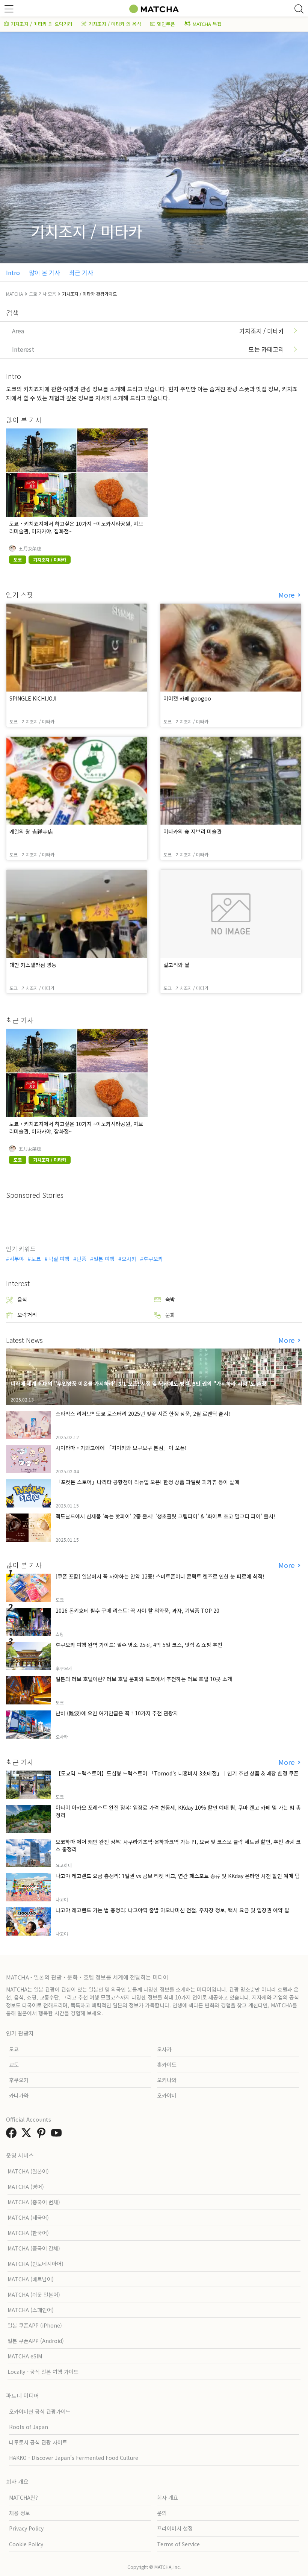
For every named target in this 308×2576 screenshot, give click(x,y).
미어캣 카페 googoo (187, 698)
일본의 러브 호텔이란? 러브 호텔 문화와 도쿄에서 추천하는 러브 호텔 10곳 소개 (144, 1679)
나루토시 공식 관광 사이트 (38, 2442)
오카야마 (167, 2095)
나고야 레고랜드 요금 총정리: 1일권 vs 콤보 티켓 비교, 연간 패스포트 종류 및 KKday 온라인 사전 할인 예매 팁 (178, 1876)
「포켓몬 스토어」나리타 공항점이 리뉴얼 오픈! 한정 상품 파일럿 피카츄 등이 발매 (147, 1482)
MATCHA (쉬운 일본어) (34, 2294)
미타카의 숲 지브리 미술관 (192, 831)
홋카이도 (167, 2064)
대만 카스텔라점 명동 (33, 965)
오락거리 (27, 1315)
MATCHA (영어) (26, 2187)
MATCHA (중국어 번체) (34, 2202)
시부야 (17, 1259)
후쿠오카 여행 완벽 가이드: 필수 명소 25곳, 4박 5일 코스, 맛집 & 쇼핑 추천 (139, 1645)
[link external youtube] (58, 2135)
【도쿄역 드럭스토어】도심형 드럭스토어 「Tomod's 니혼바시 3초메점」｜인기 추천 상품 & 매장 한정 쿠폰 (177, 1773)
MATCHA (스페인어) (31, 2310)
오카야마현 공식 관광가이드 (40, 2411)
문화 (170, 1315)
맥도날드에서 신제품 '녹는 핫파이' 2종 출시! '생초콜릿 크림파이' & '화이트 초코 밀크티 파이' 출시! (165, 1516)
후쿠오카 (153, 1259)
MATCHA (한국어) (28, 2233)
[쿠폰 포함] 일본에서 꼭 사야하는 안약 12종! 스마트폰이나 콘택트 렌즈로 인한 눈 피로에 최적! (160, 1576)
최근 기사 (81, 272)
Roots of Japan (29, 2427)
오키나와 (167, 2080)
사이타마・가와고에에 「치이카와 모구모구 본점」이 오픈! (121, 1448)
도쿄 (36, 1259)
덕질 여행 (59, 1259)
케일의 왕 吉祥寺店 (31, 831)
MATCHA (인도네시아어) (35, 2264)
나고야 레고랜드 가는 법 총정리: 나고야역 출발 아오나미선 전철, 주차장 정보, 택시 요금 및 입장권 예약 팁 (172, 1910)
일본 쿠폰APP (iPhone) (35, 2325)
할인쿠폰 (166, 24)
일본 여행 (104, 1259)
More (287, 595)
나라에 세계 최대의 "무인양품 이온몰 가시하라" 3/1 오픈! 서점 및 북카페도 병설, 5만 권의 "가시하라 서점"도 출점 (138, 1383)
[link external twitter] (28, 2135)
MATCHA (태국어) (28, 2217)
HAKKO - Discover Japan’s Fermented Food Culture (74, 2458)
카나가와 (19, 2095)
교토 (14, 2064)
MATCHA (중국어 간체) (34, 2248)
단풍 (82, 1259)
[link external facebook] (13, 2135)
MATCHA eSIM (25, 2356)
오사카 (129, 1259)
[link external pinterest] (43, 2135)
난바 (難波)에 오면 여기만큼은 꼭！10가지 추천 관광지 (117, 1713)
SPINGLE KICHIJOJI (33, 698)
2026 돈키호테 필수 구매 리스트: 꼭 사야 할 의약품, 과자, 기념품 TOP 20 (137, 1610)
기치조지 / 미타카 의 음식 (115, 24)
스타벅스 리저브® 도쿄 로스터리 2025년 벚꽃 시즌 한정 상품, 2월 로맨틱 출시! (143, 1414)
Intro (13, 272)
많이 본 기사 (45, 272)
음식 (22, 1299)
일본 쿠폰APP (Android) (36, 2341)
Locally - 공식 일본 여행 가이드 (43, 2372)
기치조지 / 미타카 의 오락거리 (42, 24)
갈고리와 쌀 (176, 965)
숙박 (170, 1299)
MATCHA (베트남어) (31, 2279)
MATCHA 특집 (207, 24)
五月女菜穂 (30, 548)
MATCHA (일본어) (28, 2171)
